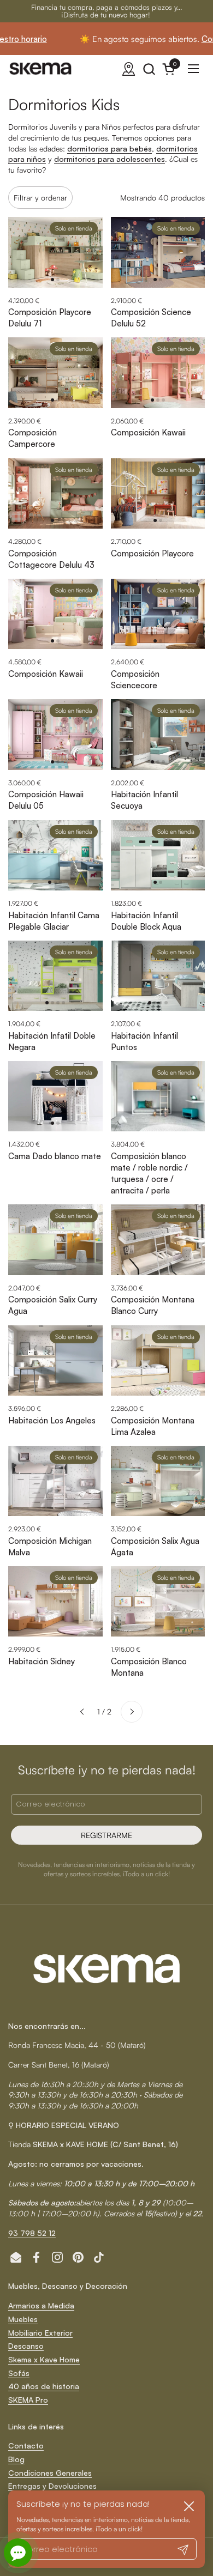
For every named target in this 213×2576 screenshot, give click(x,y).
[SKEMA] (41, 69)
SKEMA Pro (28, 2400)
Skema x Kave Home (44, 2359)
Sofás (19, 2373)
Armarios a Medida (41, 2305)
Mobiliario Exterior (40, 2333)
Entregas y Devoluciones (52, 2486)
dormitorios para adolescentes (110, 159)
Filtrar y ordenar (40, 198)
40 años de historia (44, 2386)
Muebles (23, 2319)
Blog (16, 2459)
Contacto (26, 2445)
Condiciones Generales (50, 2473)
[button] (149, 69)
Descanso (26, 2346)
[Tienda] (129, 69)
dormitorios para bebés (110, 149)
